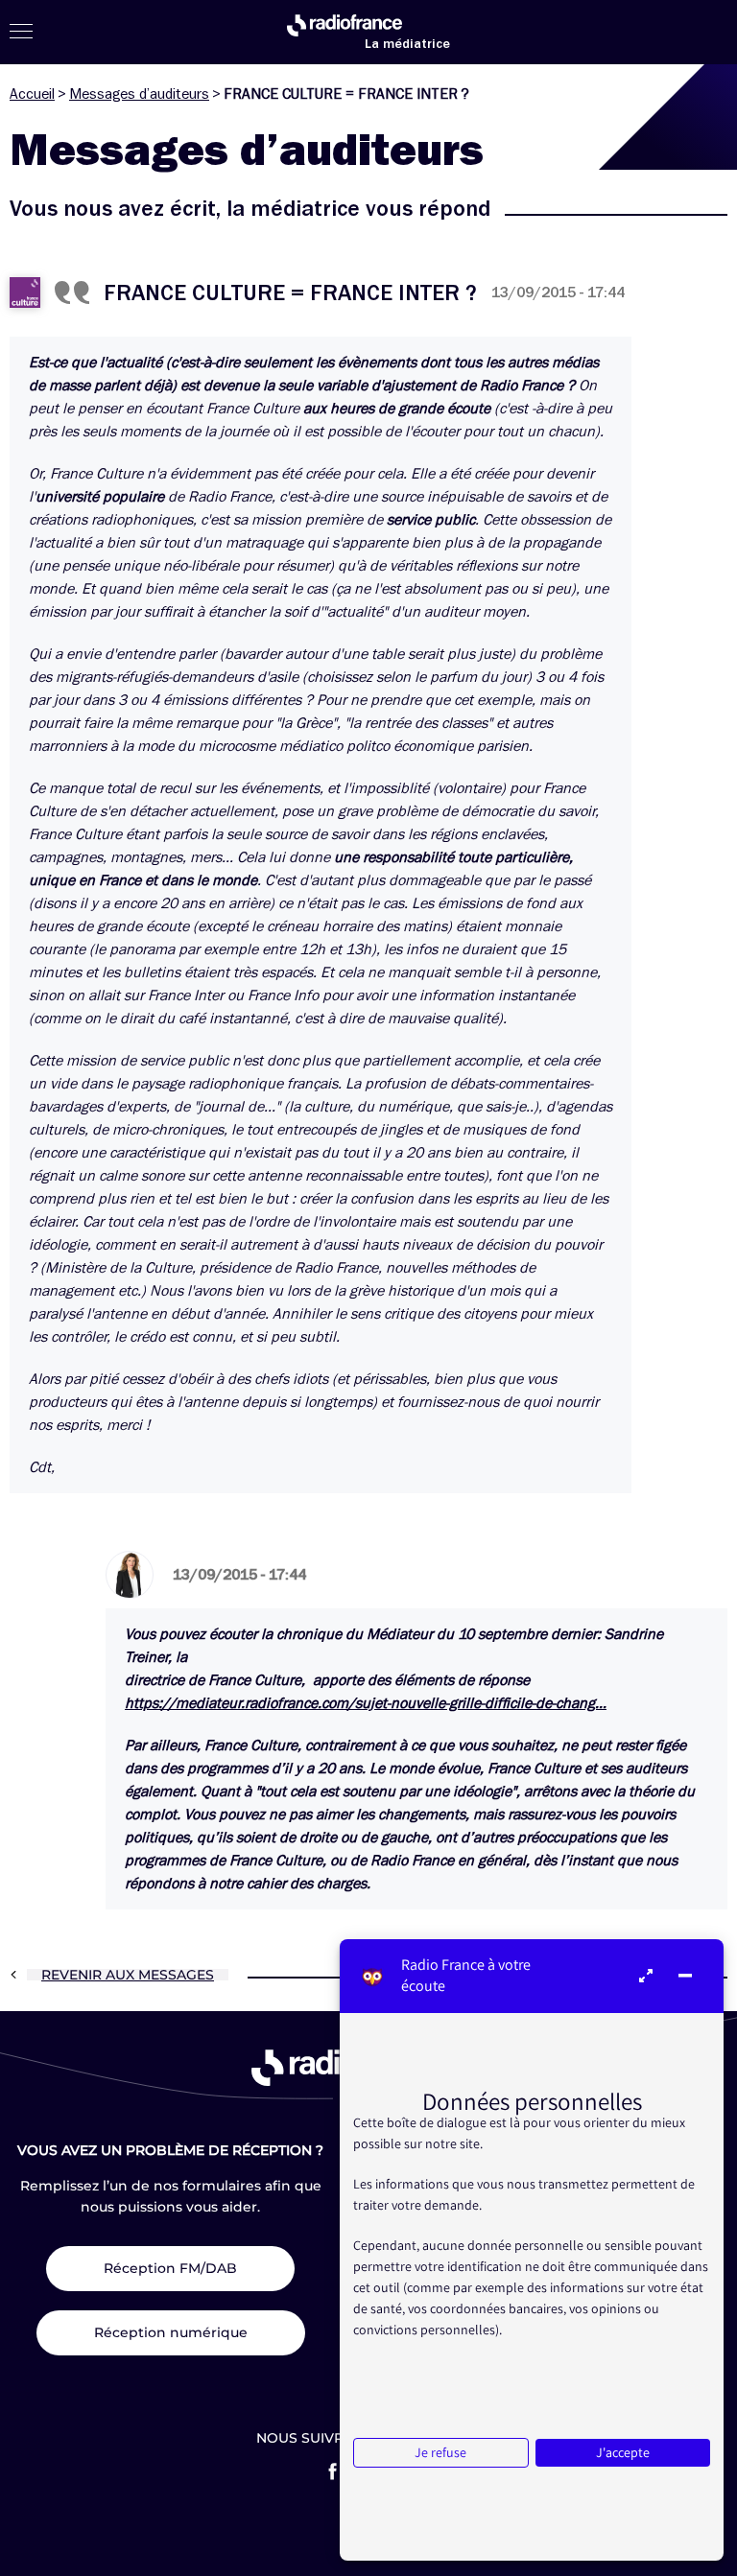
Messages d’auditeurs (139, 94)
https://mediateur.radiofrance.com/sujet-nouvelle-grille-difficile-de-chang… (366, 1703)
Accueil (32, 94)
